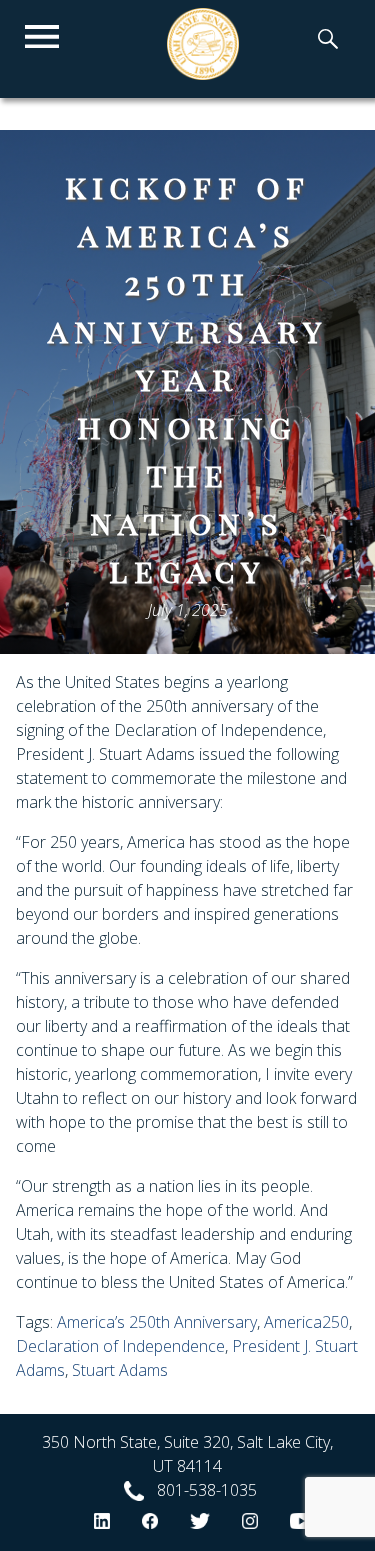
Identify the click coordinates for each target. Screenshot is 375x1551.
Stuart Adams (120, 1370)
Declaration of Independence (120, 1346)
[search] (328, 41)
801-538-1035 (207, 1490)
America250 (306, 1322)
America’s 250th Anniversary (157, 1322)
